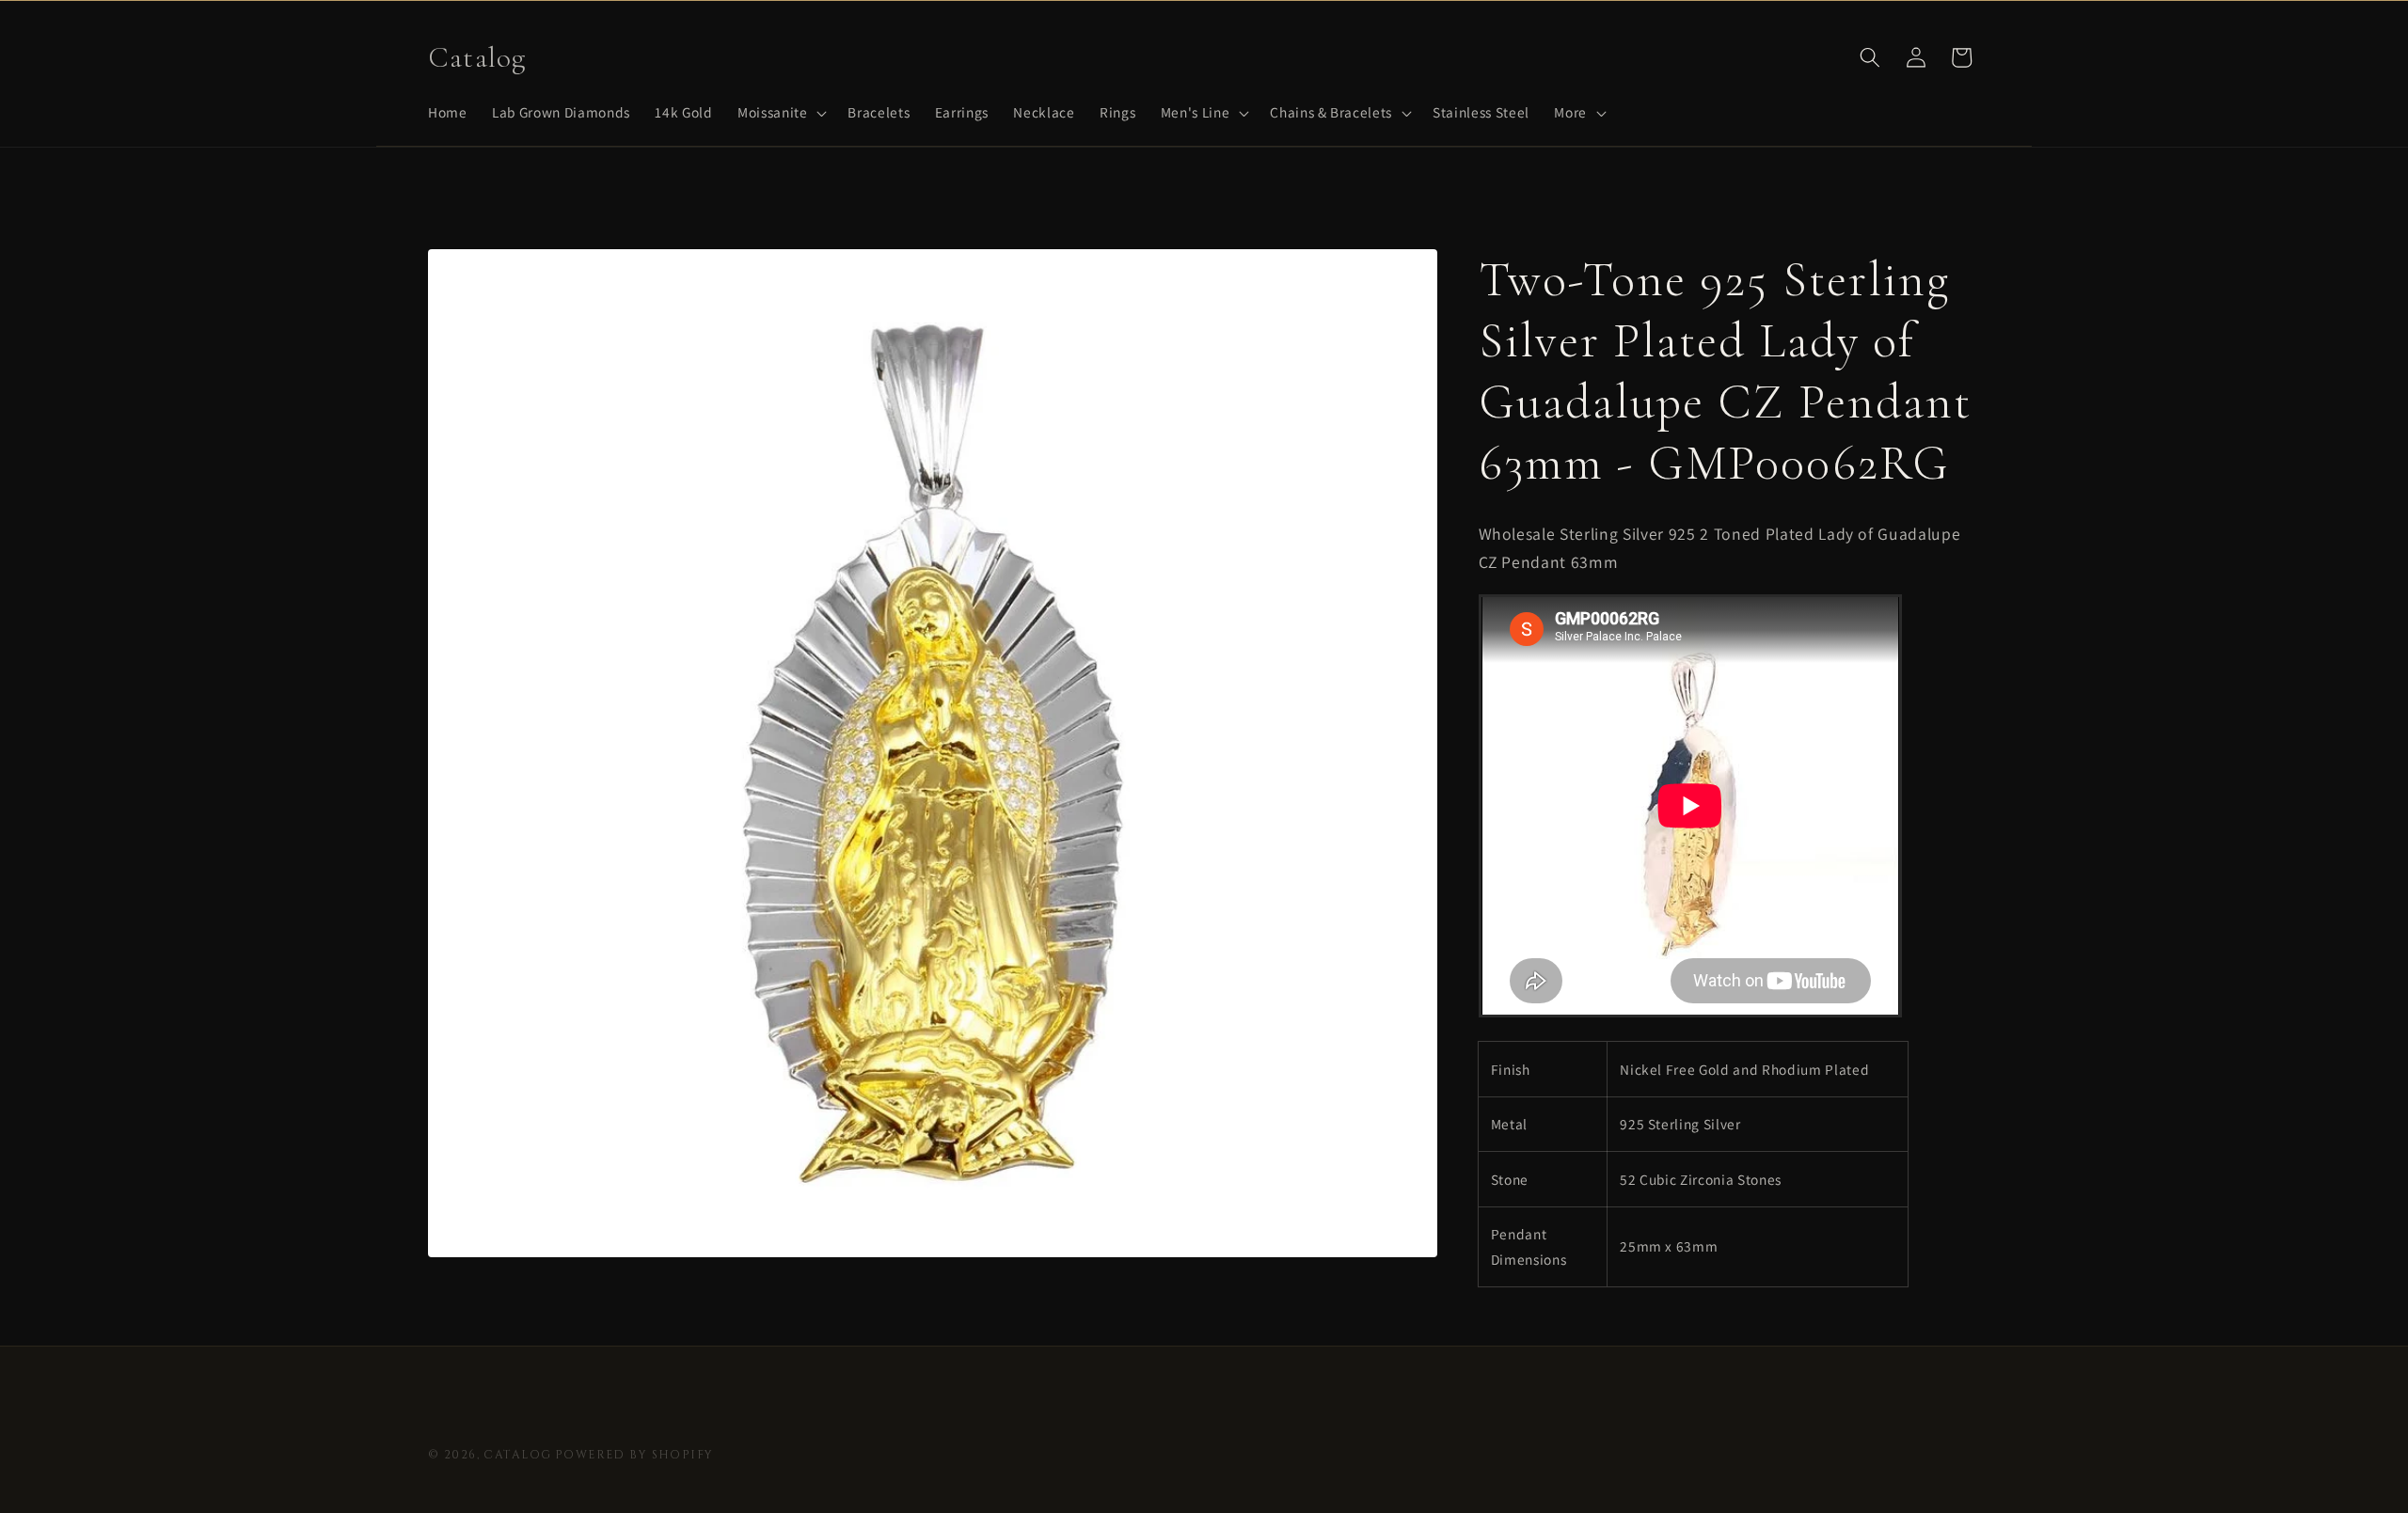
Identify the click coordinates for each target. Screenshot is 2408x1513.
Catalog (517, 1455)
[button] (780, 113)
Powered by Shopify (634, 1455)
